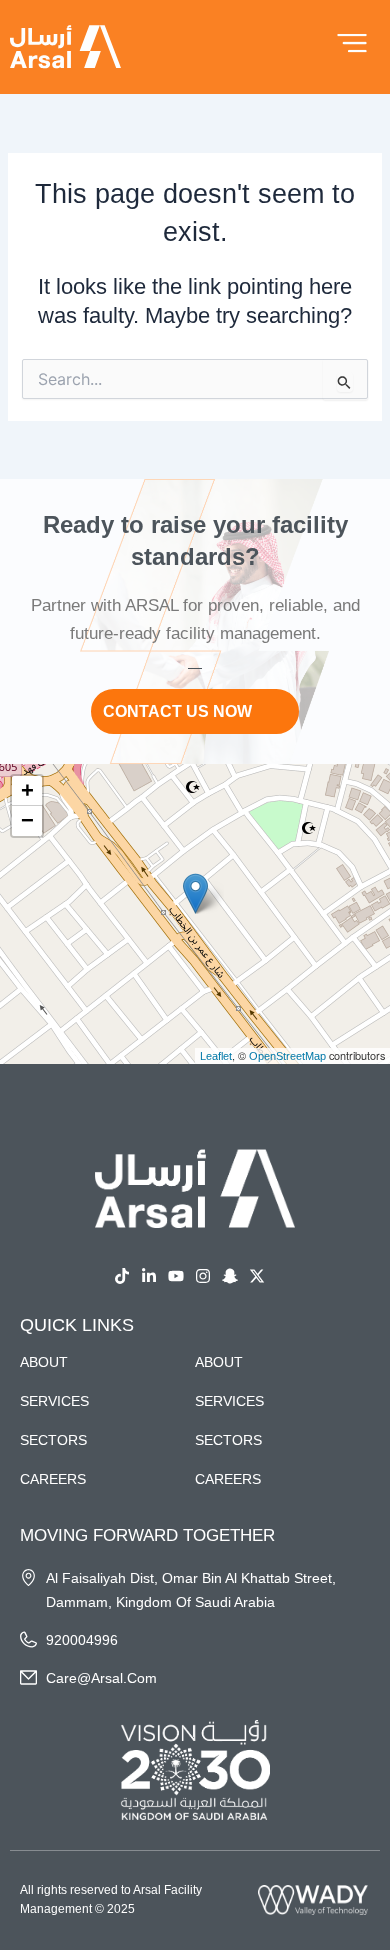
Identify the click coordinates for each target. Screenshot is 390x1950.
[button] (195, 893)
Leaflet (216, 1056)
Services (54, 1401)
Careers (53, 1479)
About (44, 1362)
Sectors (53, 1440)
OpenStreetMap (287, 1056)
